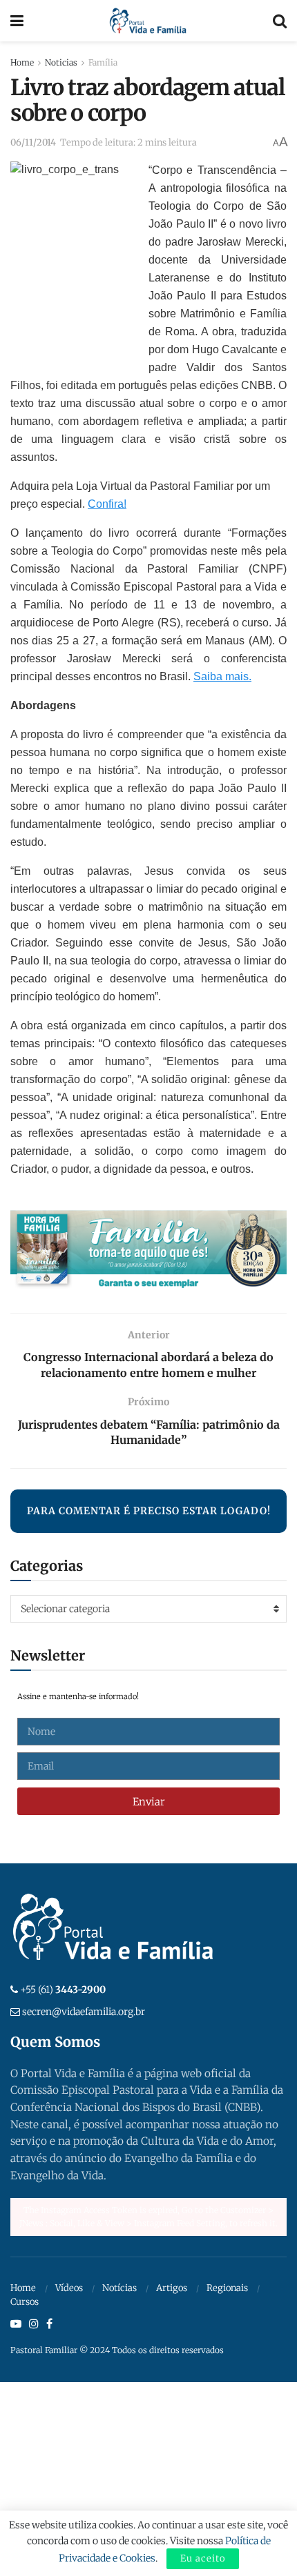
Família (103, 62)
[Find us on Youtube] (16, 2324)
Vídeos (69, 2288)
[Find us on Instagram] (34, 2324)
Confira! (107, 504)
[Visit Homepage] (148, 21)
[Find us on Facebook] (49, 2324)
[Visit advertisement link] (148, 1251)
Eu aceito (203, 2558)
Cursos (25, 2302)
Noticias (61, 62)
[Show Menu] (17, 21)
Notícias (119, 2288)
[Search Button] (280, 21)
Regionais (227, 2288)
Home (22, 62)
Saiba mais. (222, 676)
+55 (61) (63, 1990)
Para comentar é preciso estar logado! (149, 1511)
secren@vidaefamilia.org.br (84, 2012)
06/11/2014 (33, 142)
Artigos (172, 2288)
